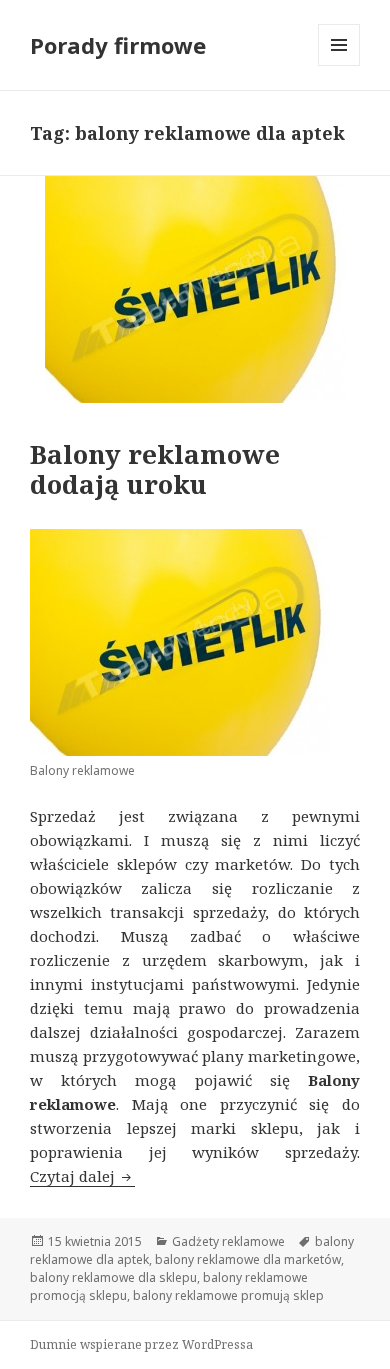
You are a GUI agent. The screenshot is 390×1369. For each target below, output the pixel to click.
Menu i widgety (339, 65)
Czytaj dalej (82, 1176)
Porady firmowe (118, 45)
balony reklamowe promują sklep (228, 1295)
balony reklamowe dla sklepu (113, 1277)
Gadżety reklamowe (228, 1241)
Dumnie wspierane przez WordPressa (141, 1344)
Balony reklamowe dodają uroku (155, 469)
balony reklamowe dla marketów (248, 1259)
